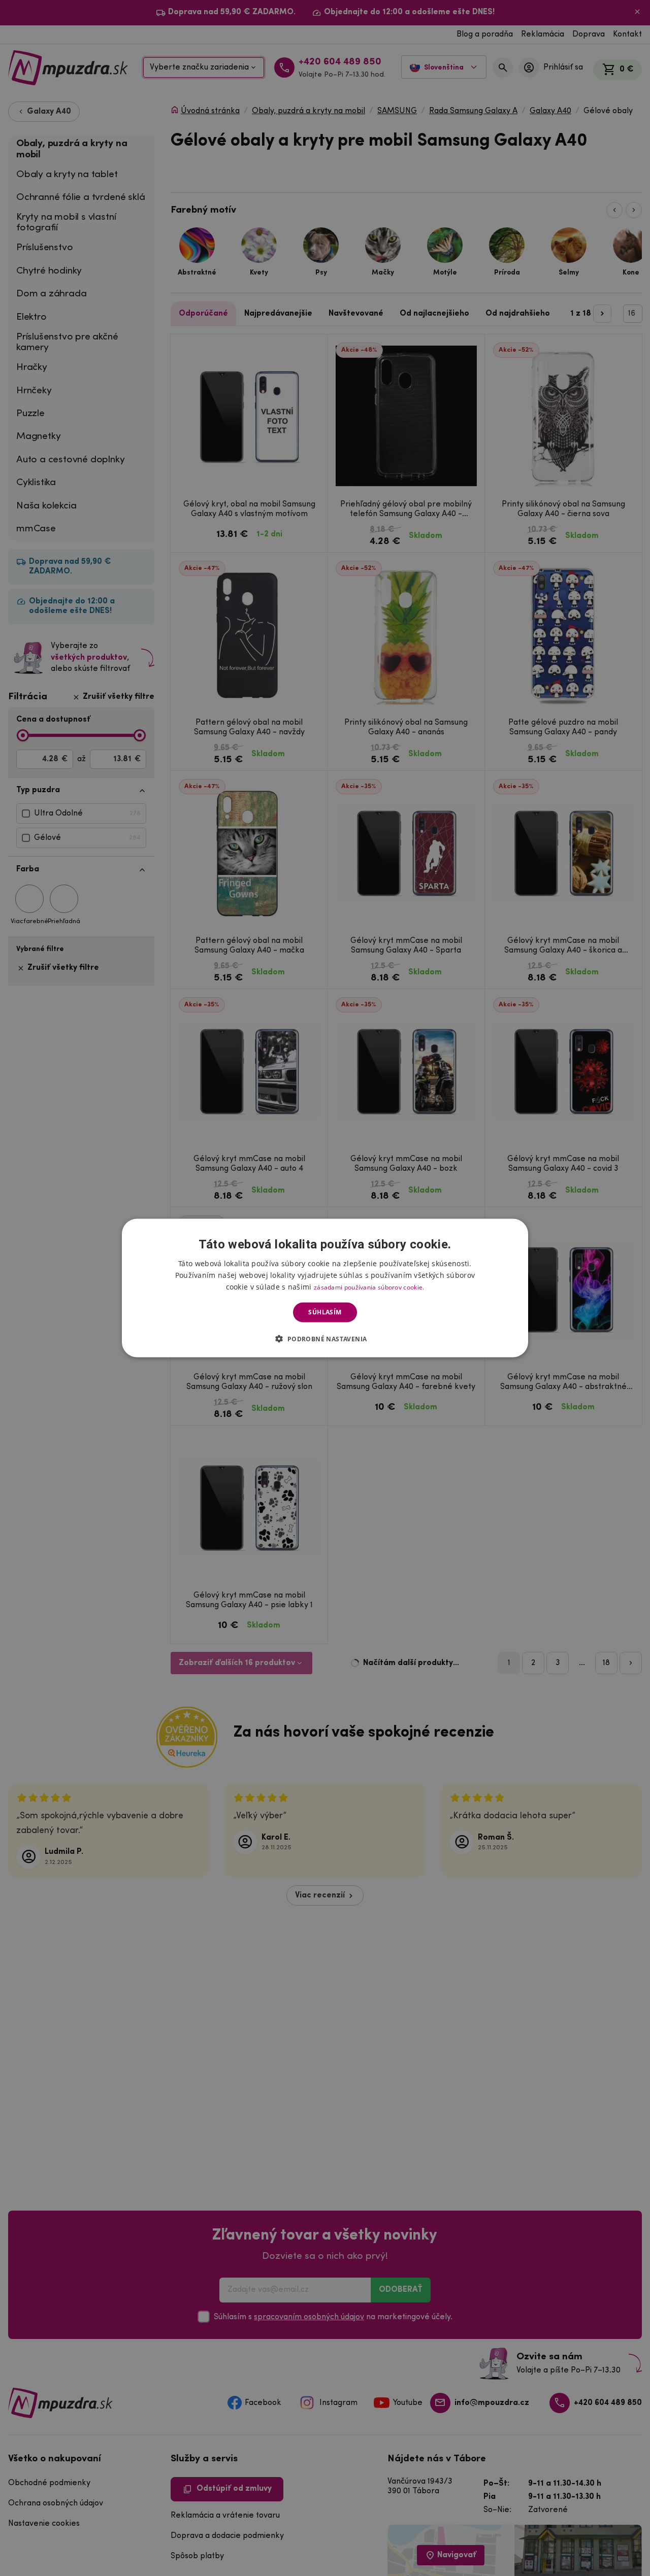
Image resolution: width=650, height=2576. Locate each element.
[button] (325, 1338)
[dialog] (325, 1288)
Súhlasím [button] (325, 1312)
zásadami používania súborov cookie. (369, 1287)
